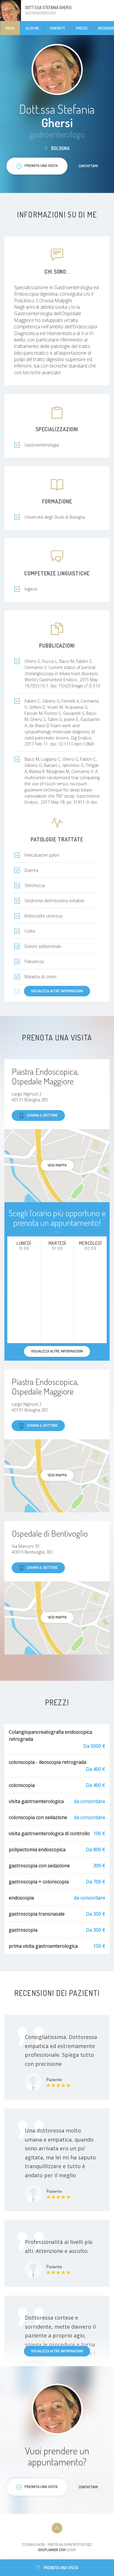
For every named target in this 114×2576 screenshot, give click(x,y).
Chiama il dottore (42, 1115)
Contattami (88, 166)
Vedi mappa (57, 1165)
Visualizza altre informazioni (57, 991)
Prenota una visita (61, 2568)
